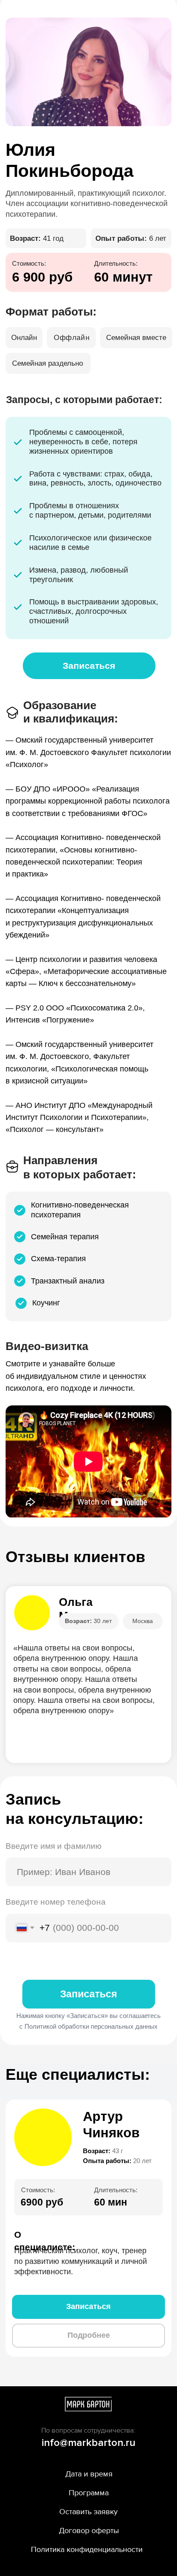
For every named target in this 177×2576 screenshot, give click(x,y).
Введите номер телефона (56, 1902)
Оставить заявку (88, 2512)
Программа (89, 2493)
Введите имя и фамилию (53, 1846)
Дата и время (89, 2474)
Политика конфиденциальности (87, 2549)
